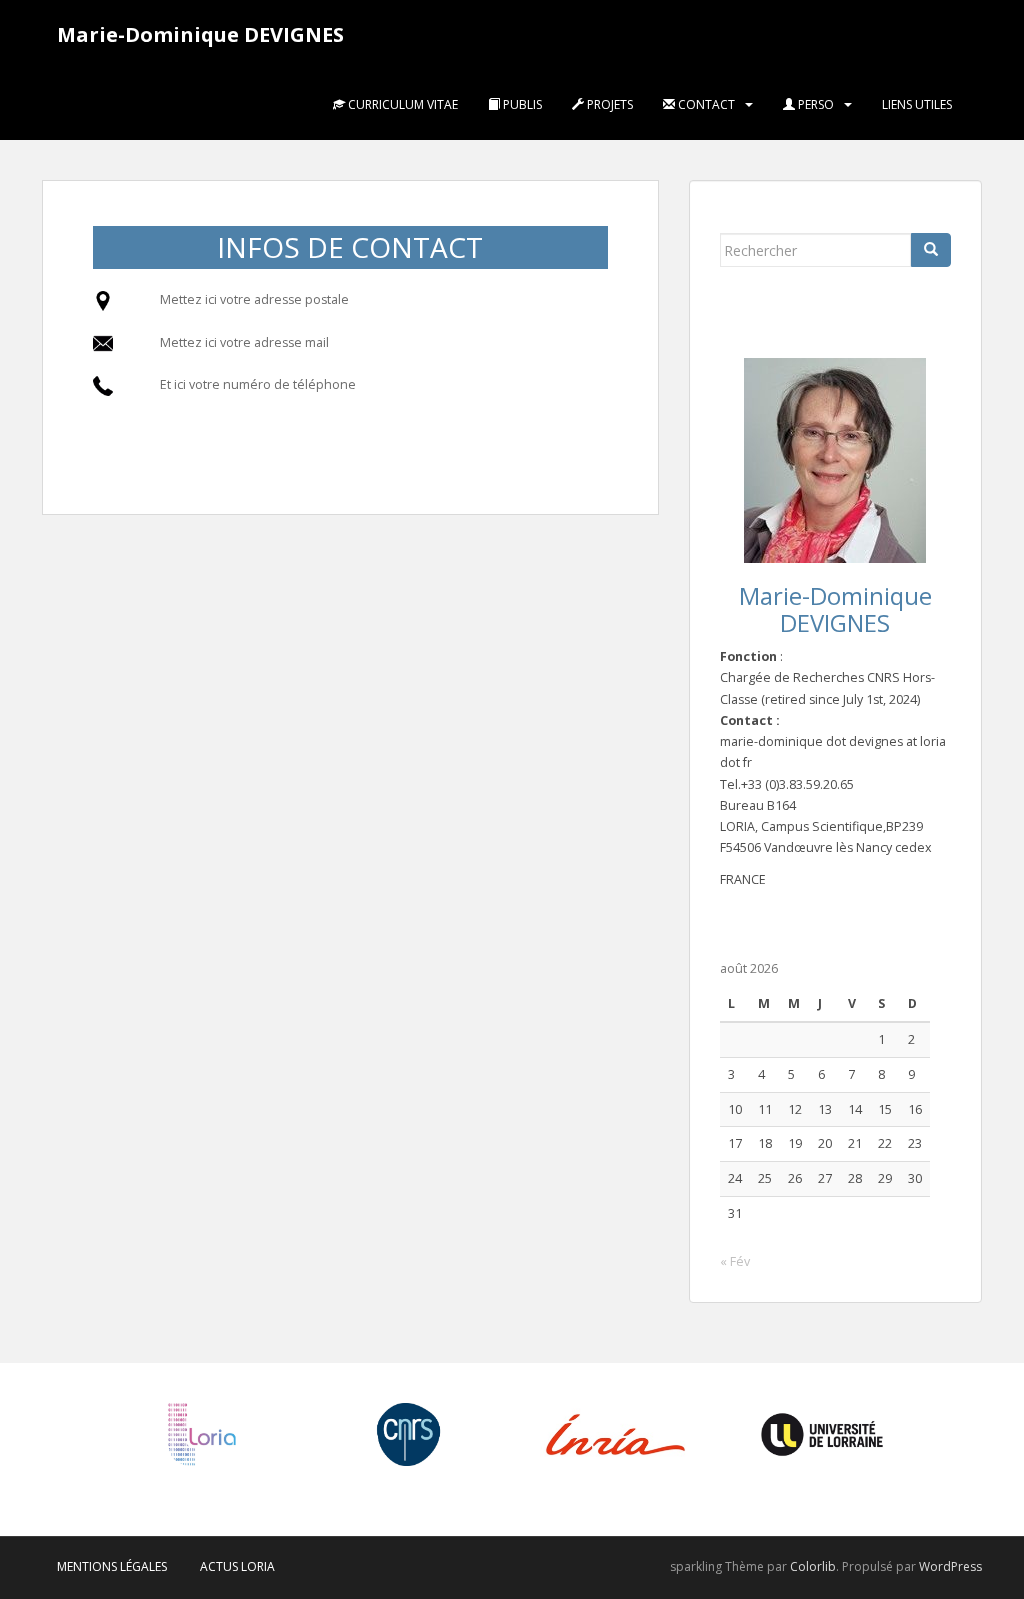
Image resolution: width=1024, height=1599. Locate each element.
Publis (521, 104)
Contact (705, 104)
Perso (814, 104)
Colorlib (813, 1566)
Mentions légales (112, 1566)
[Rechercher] (931, 250)
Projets (608, 104)
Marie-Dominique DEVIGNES (200, 34)
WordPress (950, 1566)
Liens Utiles (917, 104)
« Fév (735, 1261)
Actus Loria (237, 1566)
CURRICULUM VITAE (401, 104)
